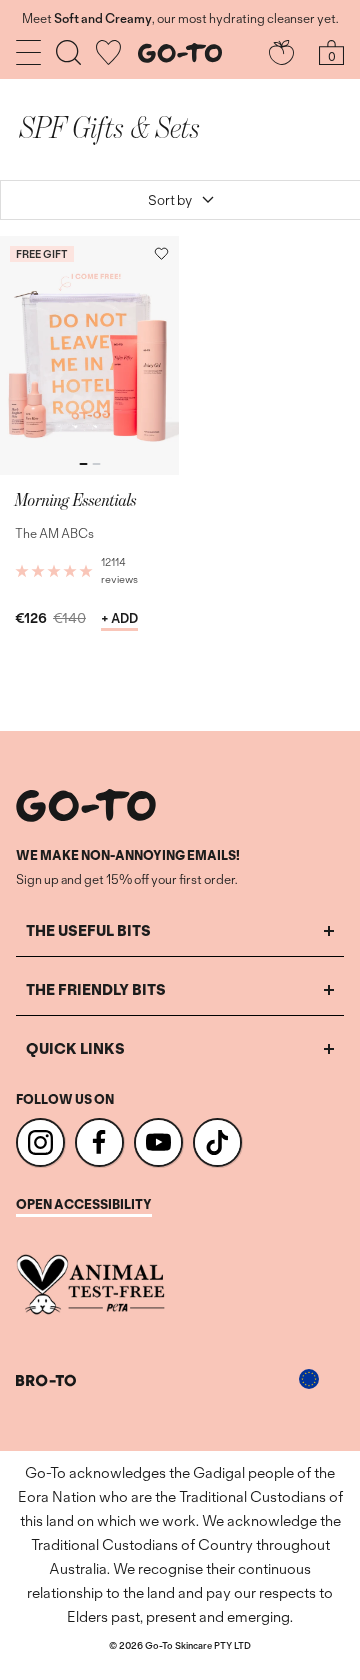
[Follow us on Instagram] (40, 1142)
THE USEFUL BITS (88, 930)
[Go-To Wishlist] (108, 52)
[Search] (68, 52)
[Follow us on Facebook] (99, 1142)
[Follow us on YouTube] (158, 1142)
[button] (161, 253)
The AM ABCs (54, 533)
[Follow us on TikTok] (217, 1142)
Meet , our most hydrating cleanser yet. (180, 19)
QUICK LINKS (75, 1048)
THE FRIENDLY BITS (96, 989)
